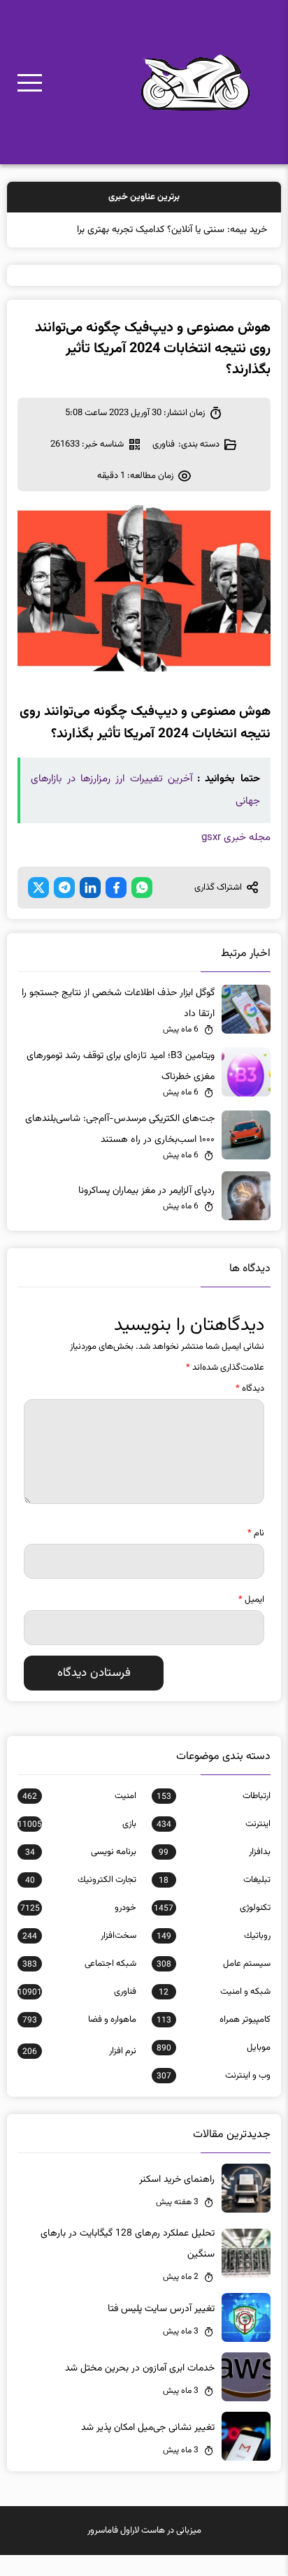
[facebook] (116, 888)
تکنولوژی (212, 1908)
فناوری (164, 444)
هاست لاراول (143, 2531)
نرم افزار (79, 2051)
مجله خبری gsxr (236, 838)
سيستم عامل (214, 1964)
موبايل (214, 2048)
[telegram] (64, 888)
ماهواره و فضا (79, 2020)
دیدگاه (250, 1389)
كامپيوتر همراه (214, 2020)
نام (256, 1533)
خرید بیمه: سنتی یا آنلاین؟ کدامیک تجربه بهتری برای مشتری (153, 230)
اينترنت (214, 1824)
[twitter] (38, 888)
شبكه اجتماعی (79, 1964)
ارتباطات (214, 1796)
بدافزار (214, 1852)
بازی (77, 1824)
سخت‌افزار (79, 1936)
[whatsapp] (142, 888)
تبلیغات (214, 1880)
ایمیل (251, 1600)
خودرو (78, 1908)
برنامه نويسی (81, 1852)
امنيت (79, 1796)
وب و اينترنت (214, 2076)
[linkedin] (90, 888)
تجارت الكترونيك (81, 1880)
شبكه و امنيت (214, 1992)
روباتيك (214, 1936)
